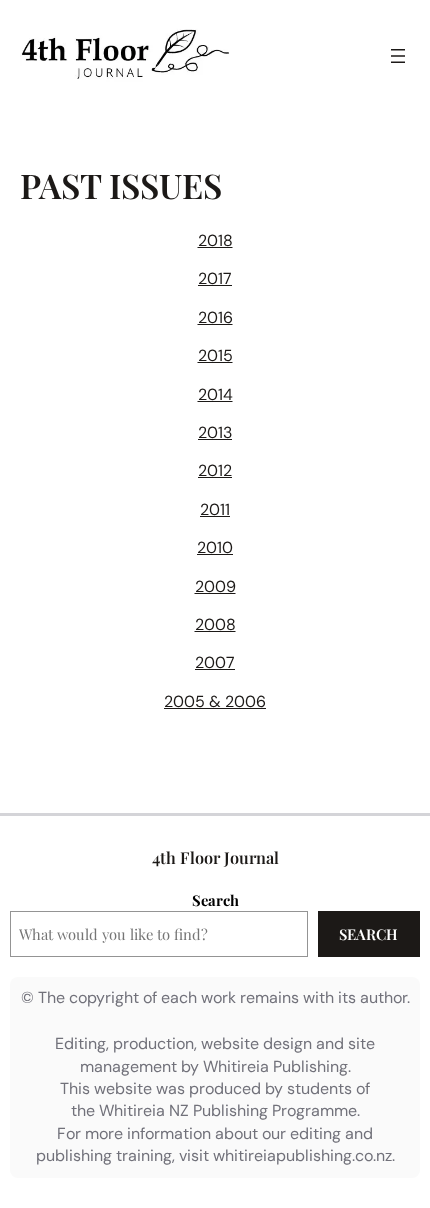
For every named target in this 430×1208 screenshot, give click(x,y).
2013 (215, 432)
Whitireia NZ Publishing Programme (228, 1110)
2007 (215, 662)
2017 (215, 278)
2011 (215, 509)
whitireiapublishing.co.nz (302, 1155)
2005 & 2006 (215, 701)
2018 (215, 240)
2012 (215, 470)
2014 (215, 394)
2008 (215, 624)
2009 (215, 586)
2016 (215, 317)
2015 (215, 355)
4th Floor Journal (215, 857)
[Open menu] (398, 56)
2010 (215, 547)
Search (215, 900)
